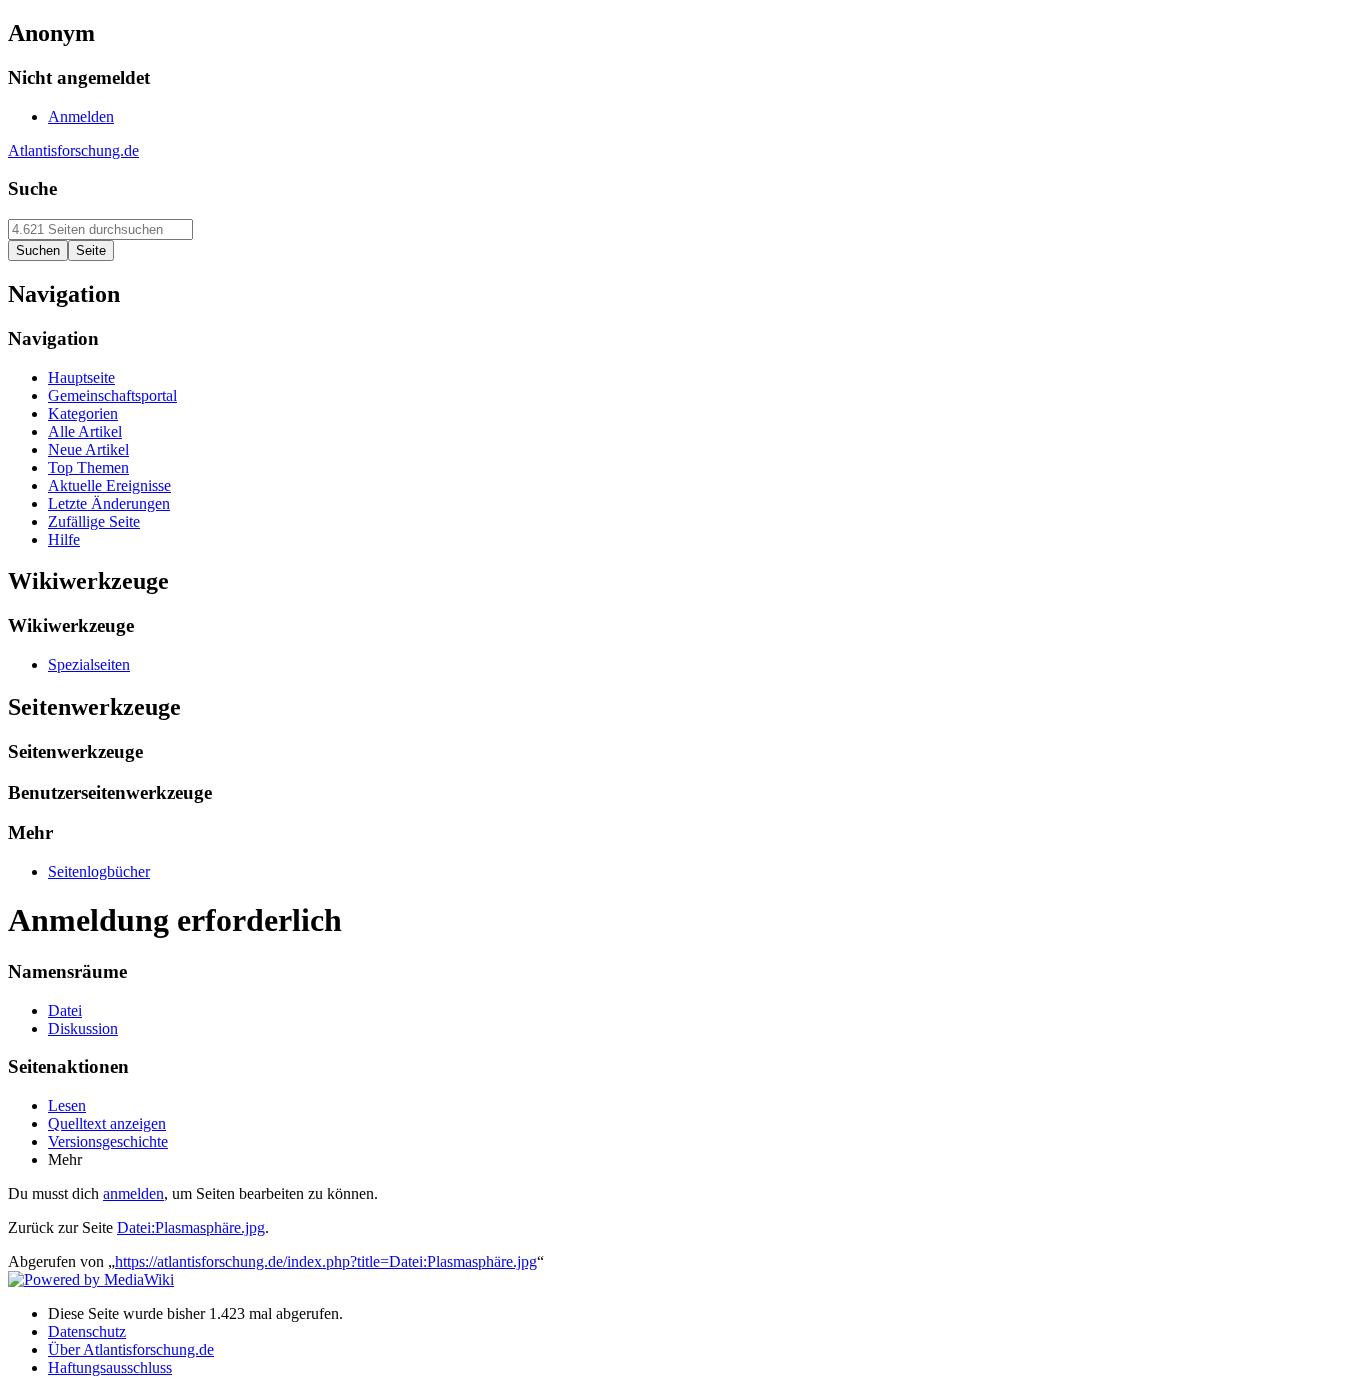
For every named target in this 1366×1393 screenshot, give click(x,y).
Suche (32, 188)
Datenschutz (87, 1331)
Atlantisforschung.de (73, 150)
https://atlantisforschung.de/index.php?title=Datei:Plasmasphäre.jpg (326, 1261)
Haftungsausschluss (110, 1367)
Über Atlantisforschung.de (131, 1349)
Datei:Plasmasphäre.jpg (191, 1227)
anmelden (133, 1193)
